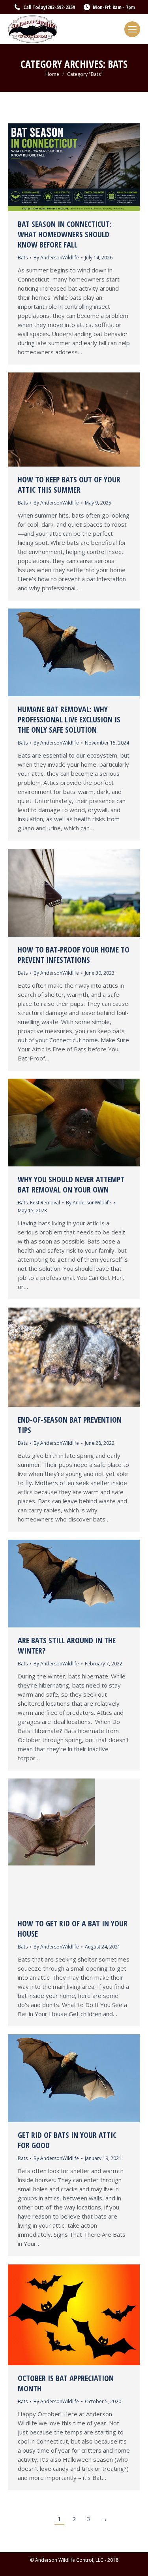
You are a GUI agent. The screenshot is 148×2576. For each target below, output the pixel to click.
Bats (23, 258)
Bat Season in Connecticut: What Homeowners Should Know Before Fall (65, 234)
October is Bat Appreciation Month (66, 2383)
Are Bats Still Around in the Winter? (67, 1645)
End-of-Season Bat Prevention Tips (70, 1425)
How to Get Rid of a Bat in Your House (73, 1929)
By (56, 258)
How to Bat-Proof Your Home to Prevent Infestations (74, 955)
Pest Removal (45, 1203)
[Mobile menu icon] (132, 29)
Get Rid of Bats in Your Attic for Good (67, 2140)
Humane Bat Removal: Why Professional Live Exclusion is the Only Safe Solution (69, 719)
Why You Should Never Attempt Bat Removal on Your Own (71, 1184)
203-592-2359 (61, 7)
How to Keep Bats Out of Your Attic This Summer (69, 485)
